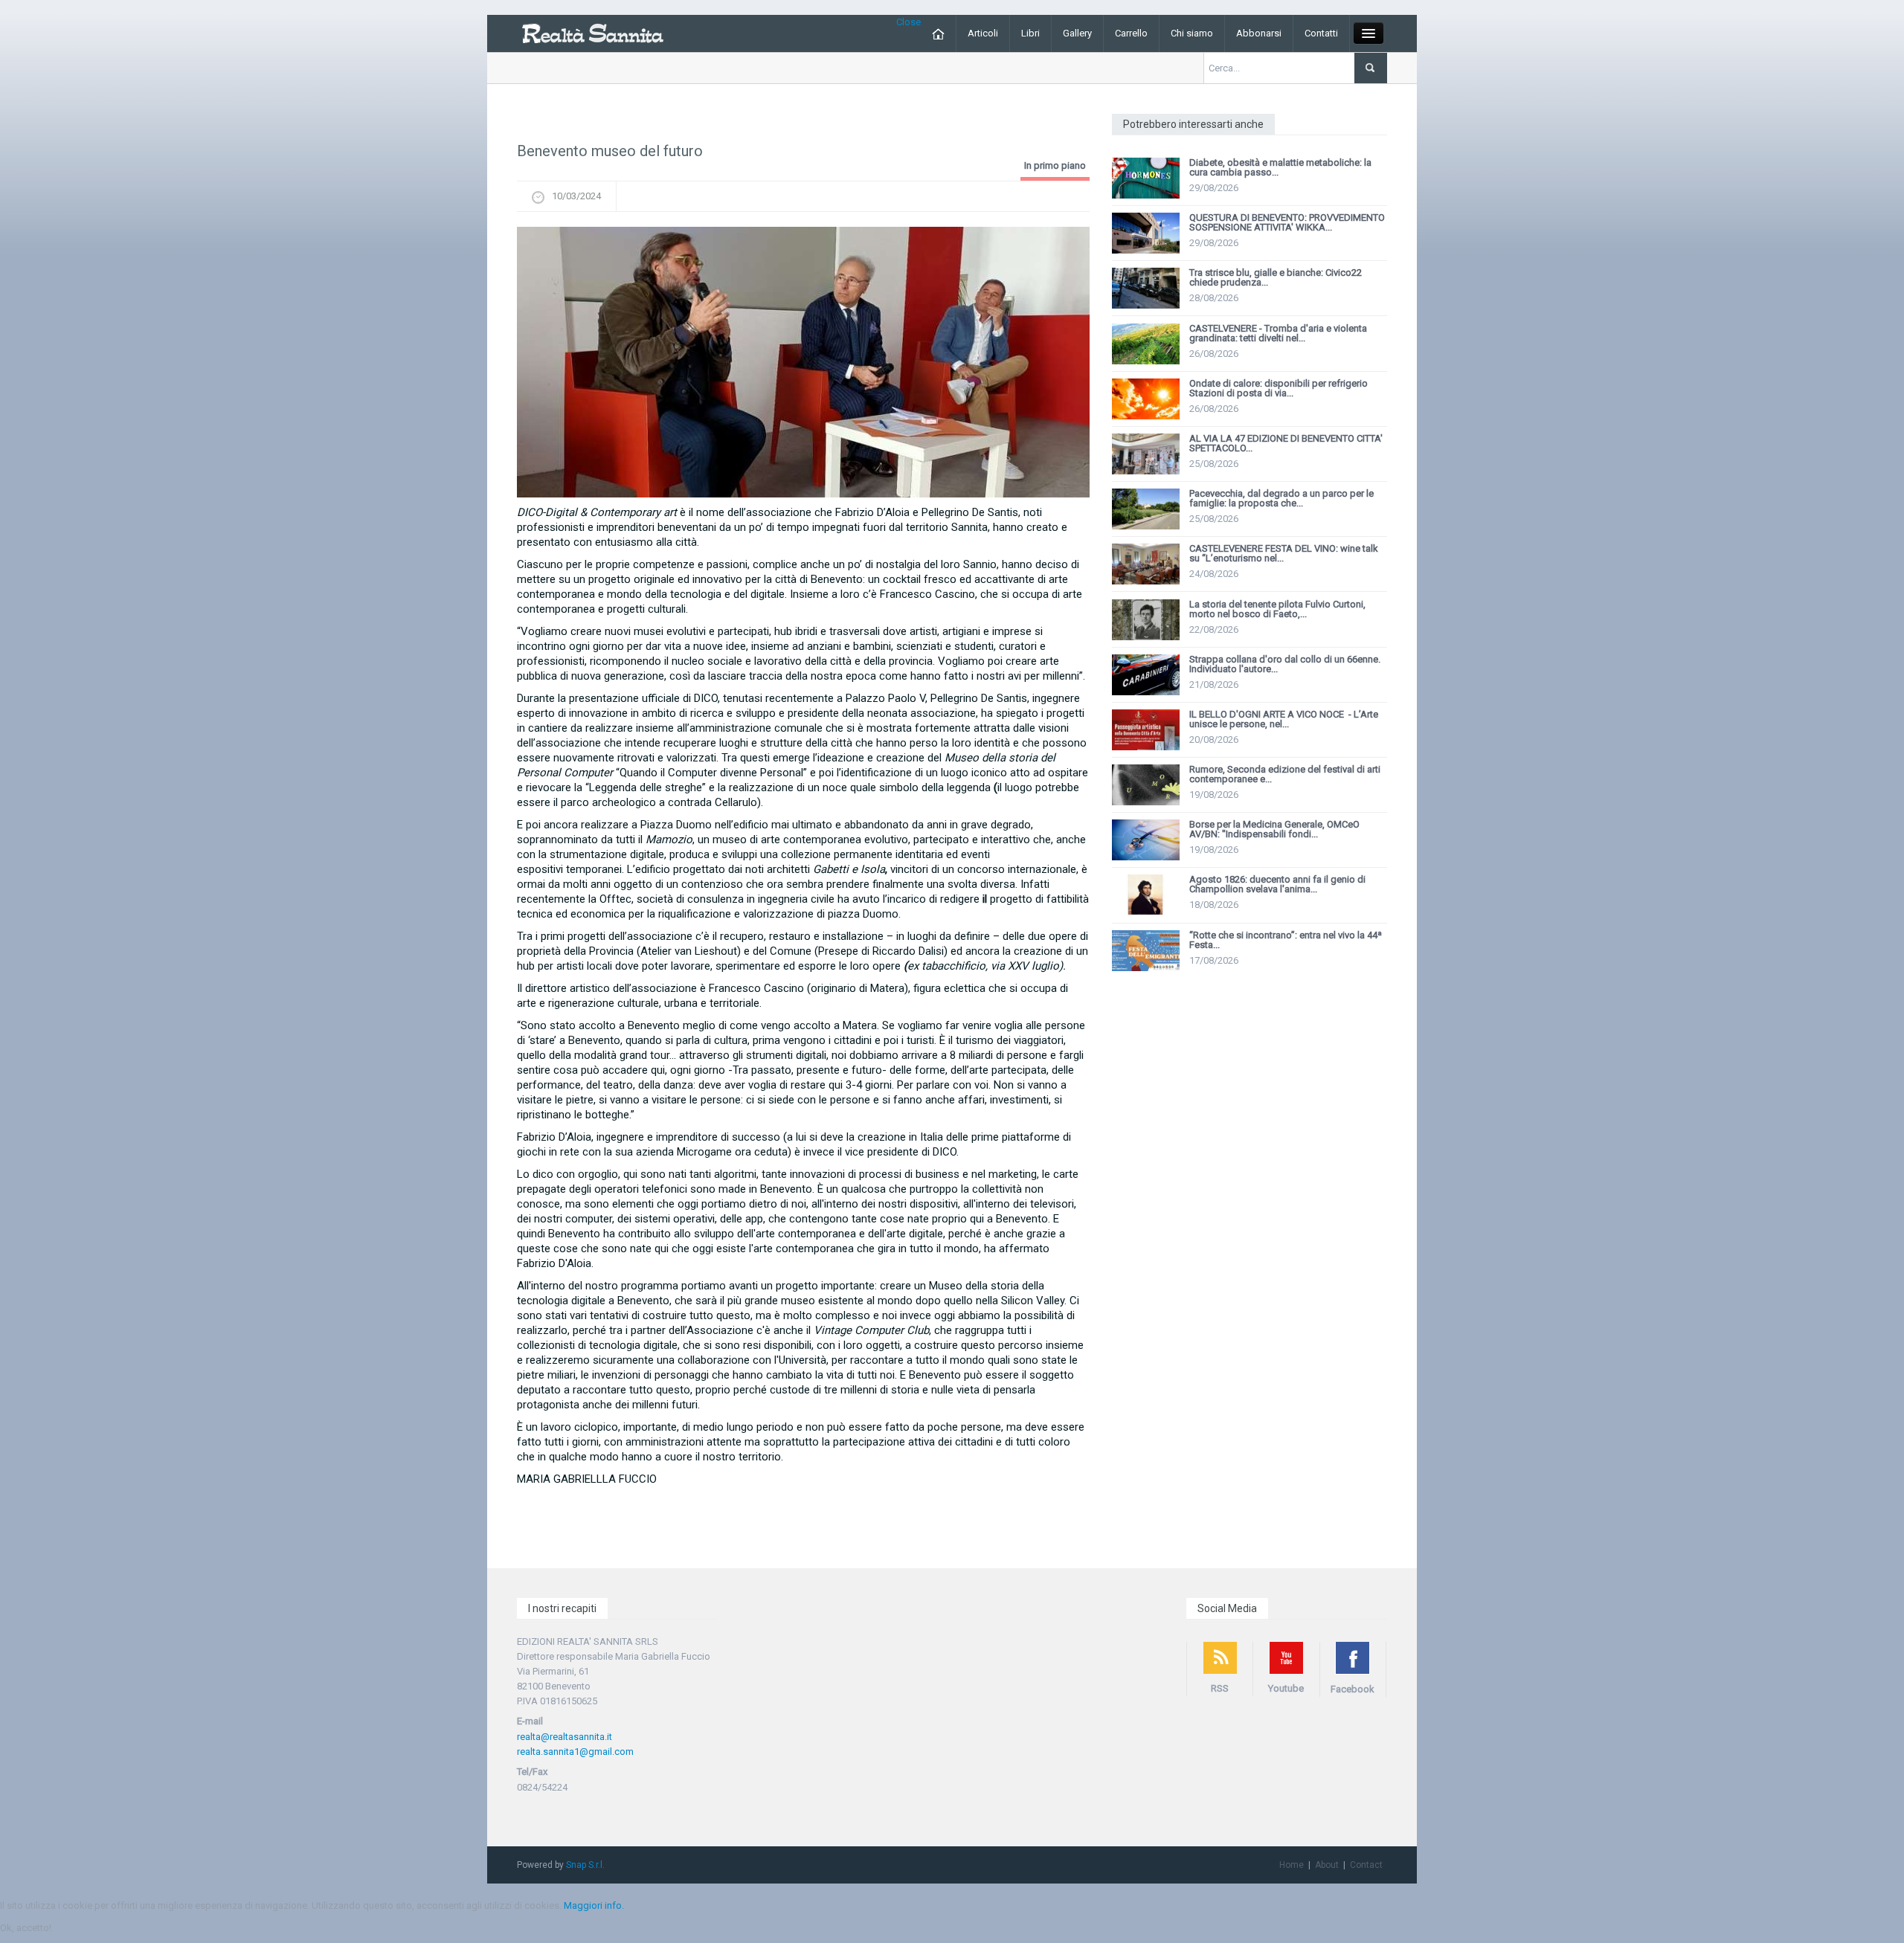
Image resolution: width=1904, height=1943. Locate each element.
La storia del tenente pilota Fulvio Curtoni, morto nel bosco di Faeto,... (1277, 609)
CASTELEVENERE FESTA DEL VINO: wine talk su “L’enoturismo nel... (1284, 553)
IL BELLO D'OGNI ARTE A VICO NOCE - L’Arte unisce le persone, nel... (1284, 719)
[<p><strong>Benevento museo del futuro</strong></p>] (803, 362)
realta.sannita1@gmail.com (575, 1752)
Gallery (1077, 33)
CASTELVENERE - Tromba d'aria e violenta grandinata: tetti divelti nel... (1278, 333)
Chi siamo (1192, 33)
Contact (1366, 1865)
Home (1292, 1865)
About (1327, 1865)
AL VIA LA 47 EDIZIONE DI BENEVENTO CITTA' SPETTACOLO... (1286, 443)
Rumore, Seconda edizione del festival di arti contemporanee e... (1285, 774)
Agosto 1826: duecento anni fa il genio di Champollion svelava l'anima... (1277, 884)
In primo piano (1055, 165)
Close (908, 22)
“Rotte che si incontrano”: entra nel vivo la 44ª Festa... (1286, 940)
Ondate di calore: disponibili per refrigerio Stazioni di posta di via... (1279, 388)
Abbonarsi (1259, 33)
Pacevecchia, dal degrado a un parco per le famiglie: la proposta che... (1281, 498)
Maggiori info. (594, 1905)
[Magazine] (592, 32)
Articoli (983, 33)
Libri (1030, 33)
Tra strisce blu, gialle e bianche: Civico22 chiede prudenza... (1276, 277)
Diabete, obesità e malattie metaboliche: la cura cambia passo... (1280, 167)
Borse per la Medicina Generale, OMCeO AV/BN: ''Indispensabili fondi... (1274, 829)
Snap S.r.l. (585, 1865)
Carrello (1131, 33)
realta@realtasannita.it (565, 1737)
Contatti (1321, 33)
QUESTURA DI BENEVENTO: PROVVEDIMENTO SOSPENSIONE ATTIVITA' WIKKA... (1287, 222)
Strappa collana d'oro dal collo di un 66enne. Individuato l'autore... (1285, 664)
